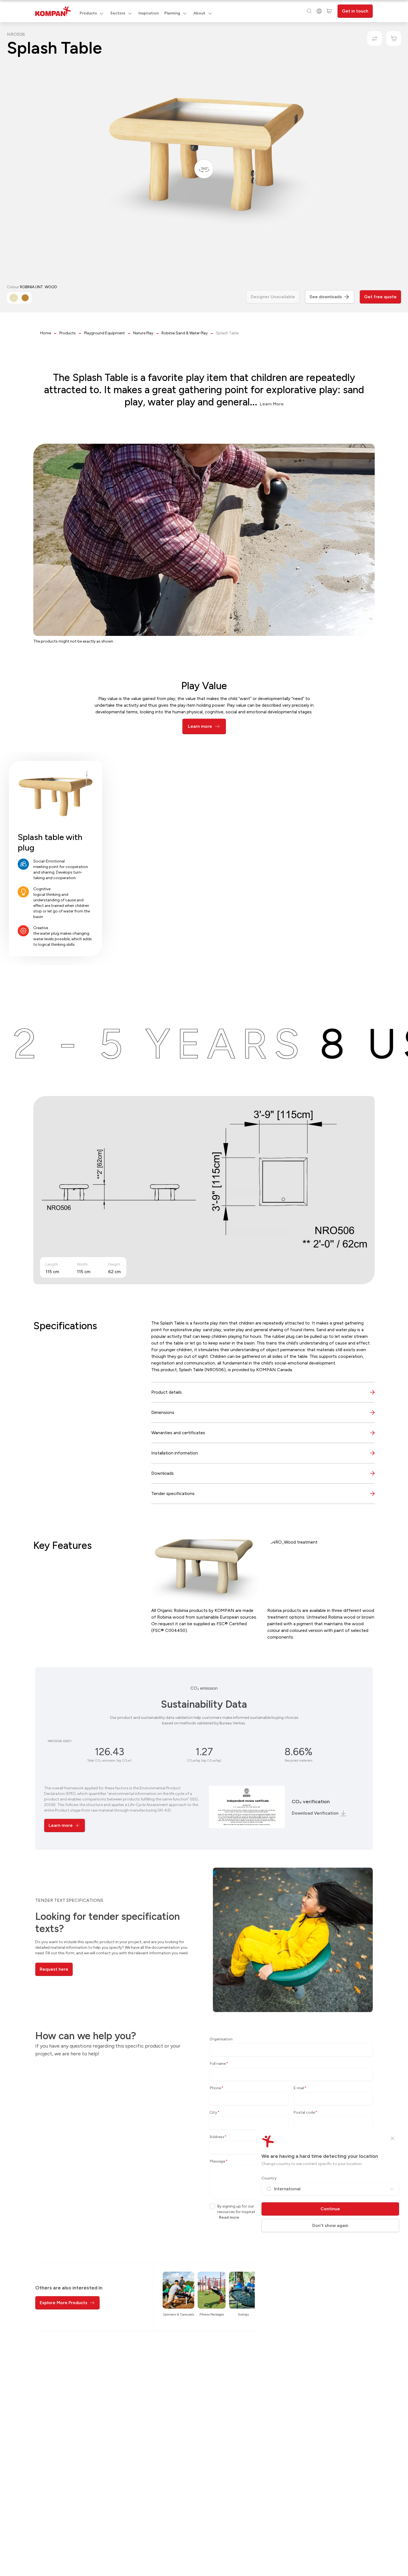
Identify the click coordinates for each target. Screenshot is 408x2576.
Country (269, 2178)
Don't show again (330, 2225)
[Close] (392, 2138)
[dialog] (204, 1288)
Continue (330, 2209)
